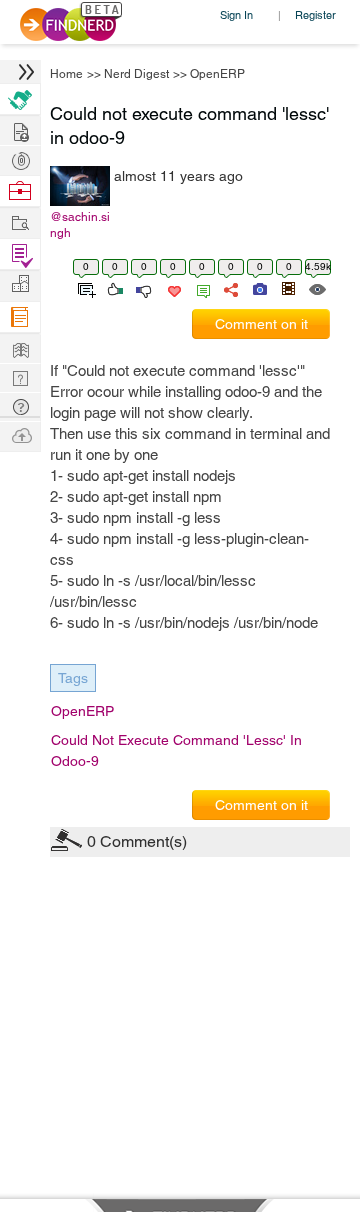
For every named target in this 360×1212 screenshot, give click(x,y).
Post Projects (20, 129)
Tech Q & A (20, 376)
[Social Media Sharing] (229, 288)
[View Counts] (316, 288)
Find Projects (20, 221)
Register (315, 14)
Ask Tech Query (20, 405)
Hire (20, 99)
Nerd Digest (136, 74)
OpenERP (217, 74)
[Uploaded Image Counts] (258, 288)
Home (66, 74)
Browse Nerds (20, 158)
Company (20, 284)
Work (20, 191)
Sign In (236, 14)
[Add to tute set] (84, 288)
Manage (20, 254)
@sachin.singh (80, 225)
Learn (20, 317)
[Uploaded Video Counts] (288, 288)
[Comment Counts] (200, 288)
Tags (73, 678)
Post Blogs (20, 434)
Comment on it (261, 324)
